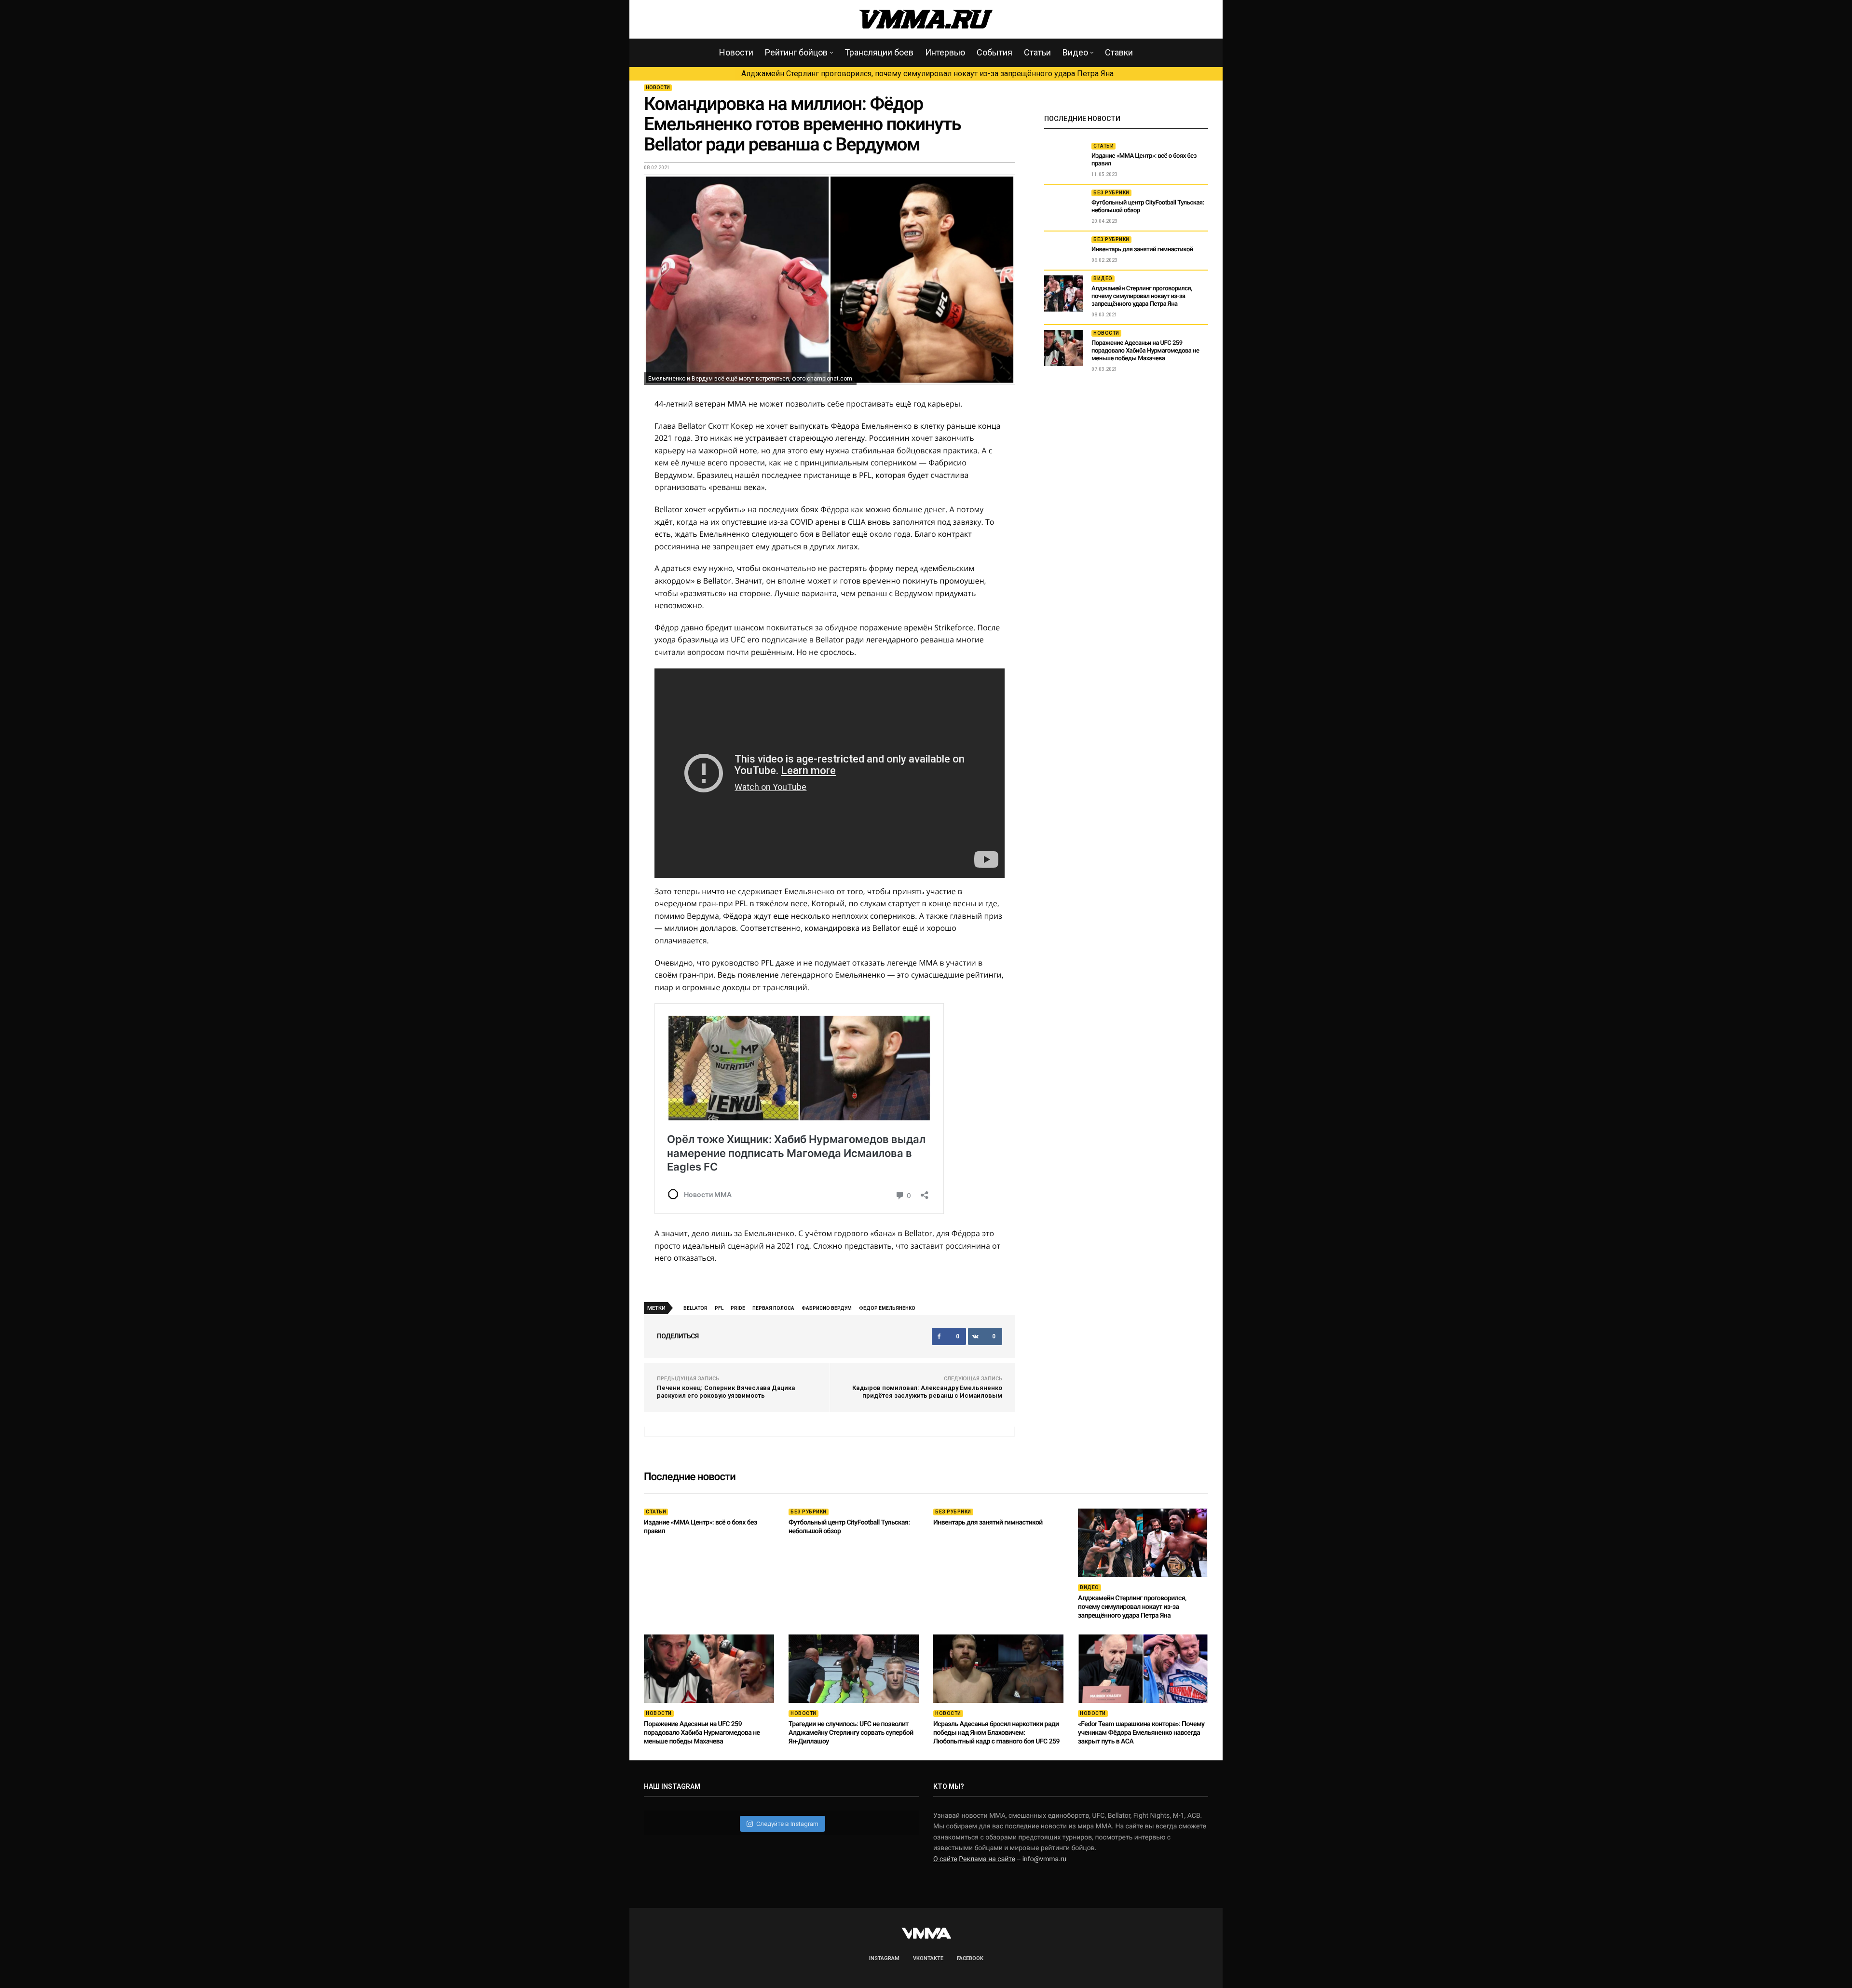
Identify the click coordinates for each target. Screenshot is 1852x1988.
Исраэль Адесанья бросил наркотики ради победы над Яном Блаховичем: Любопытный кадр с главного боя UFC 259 (996, 1733)
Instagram (884, 1958)
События (994, 52)
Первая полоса (773, 1308)
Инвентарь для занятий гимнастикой (1142, 250)
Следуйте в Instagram (787, 1824)
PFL (719, 1308)
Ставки (1119, 52)
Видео (1075, 52)
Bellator (695, 1308)
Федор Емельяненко (887, 1308)
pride (738, 1308)
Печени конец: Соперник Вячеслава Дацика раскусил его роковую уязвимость (726, 1392)
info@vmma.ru (1045, 1859)
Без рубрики (1111, 193)
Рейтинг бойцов (796, 52)
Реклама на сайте (987, 1859)
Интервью (945, 52)
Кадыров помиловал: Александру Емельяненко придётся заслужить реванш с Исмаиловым (927, 1392)
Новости (736, 52)
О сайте (945, 1859)
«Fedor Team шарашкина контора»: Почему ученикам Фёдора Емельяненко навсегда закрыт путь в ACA (1141, 1733)
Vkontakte (928, 1958)
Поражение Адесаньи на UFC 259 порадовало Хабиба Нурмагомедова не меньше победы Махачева (1145, 351)
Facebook (970, 1958)
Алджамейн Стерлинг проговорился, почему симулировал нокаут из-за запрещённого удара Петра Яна (927, 74)
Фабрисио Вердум (827, 1308)
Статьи (1037, 52)
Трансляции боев (879, 52)
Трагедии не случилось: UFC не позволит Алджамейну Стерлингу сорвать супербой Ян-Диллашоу (851, 1733)
